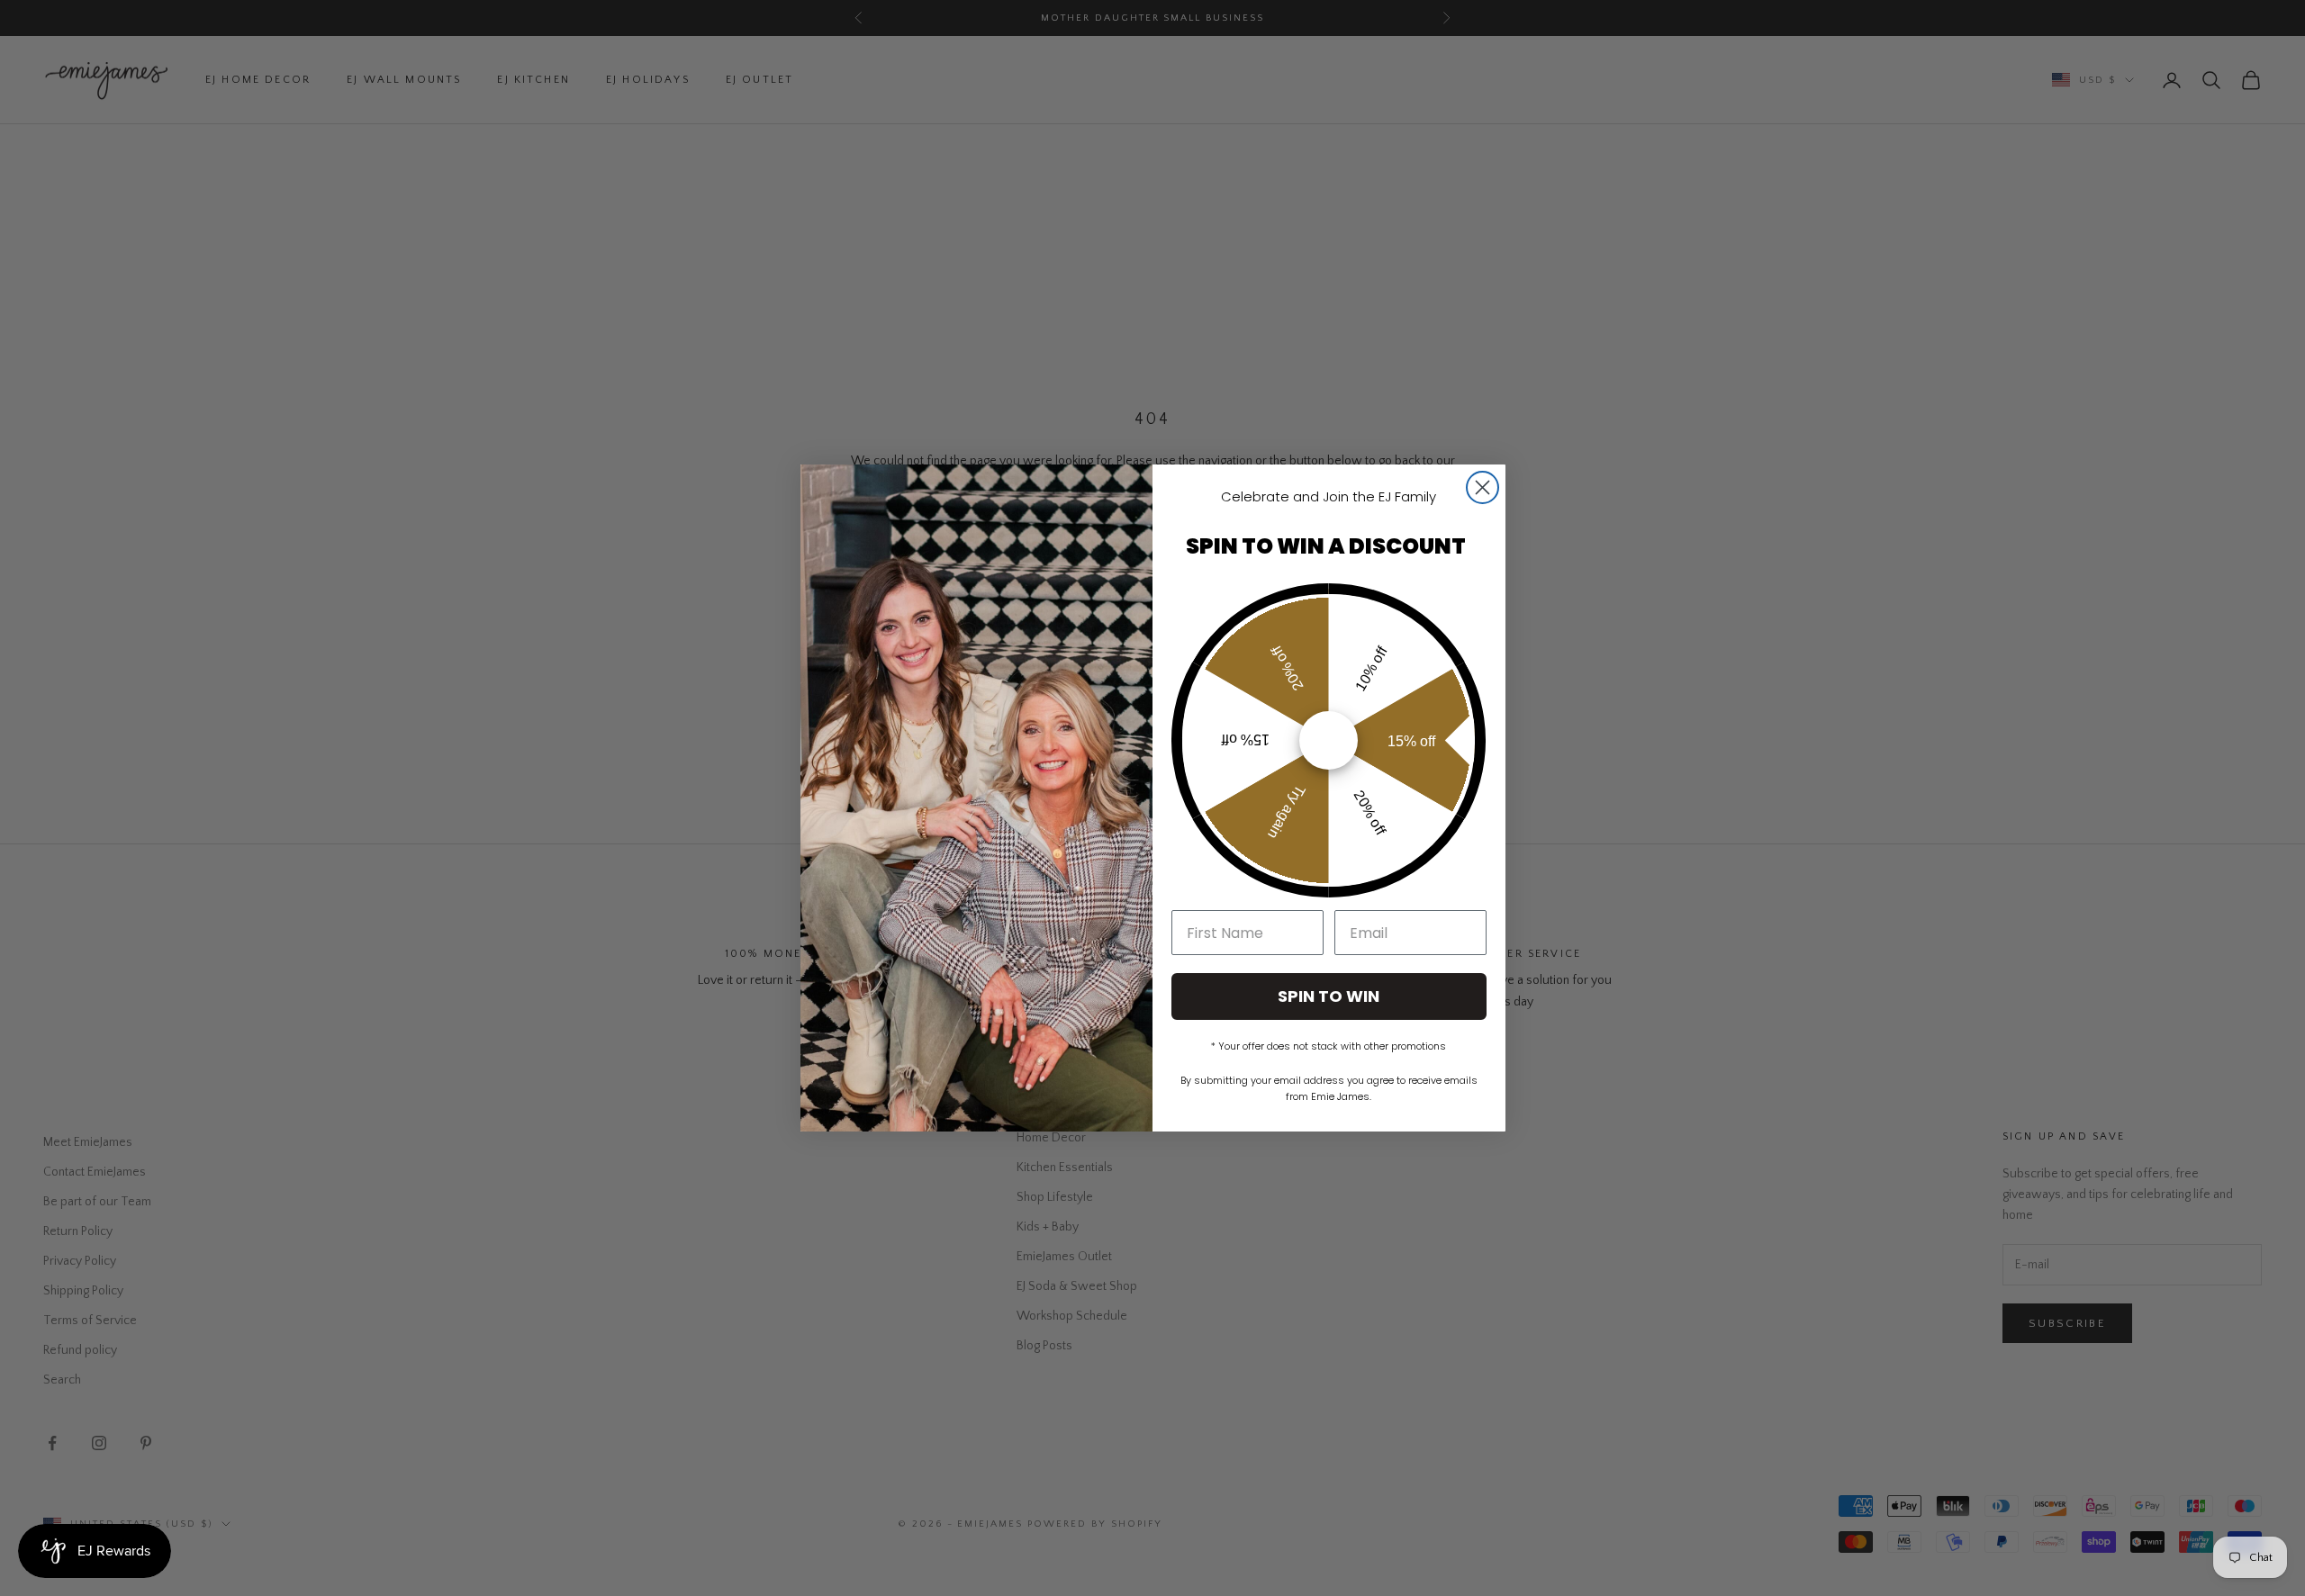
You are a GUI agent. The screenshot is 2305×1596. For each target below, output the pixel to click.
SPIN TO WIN (1329, 996)
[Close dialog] (1482, 487)
